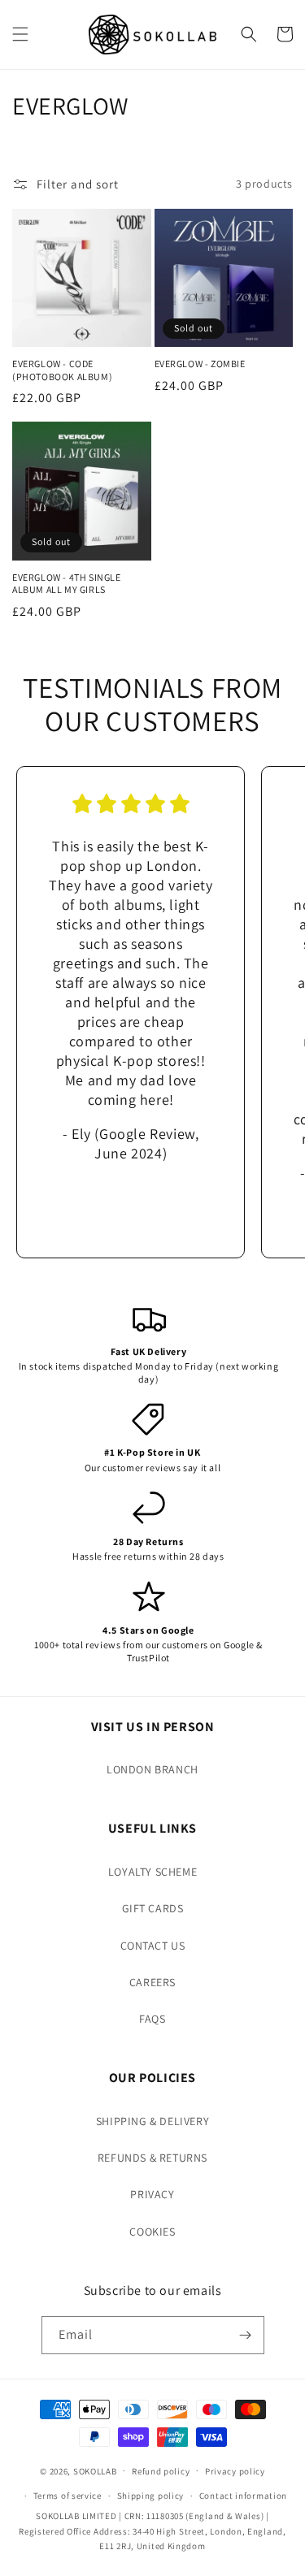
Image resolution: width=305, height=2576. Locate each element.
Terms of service (68, 2496)
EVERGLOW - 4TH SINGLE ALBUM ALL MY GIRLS (67, 584)
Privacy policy (235, 2471)
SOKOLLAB (95, 2470)
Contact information (243, 2496)
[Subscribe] (246, 2335)
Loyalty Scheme (152, 1872)
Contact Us (153, 1946)
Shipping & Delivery (152, 2121)
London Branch (152, 1769)
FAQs (152, 2019)
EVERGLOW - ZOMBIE (200, 364)
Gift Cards (153, 1908)
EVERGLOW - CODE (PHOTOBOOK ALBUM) (62, 370)
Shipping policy (151, 2496)
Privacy (152, 2194)
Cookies (152, 2232)
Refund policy (161, 2471)
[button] (20, 34)
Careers (152, 1982)
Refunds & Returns (152, 2158)
